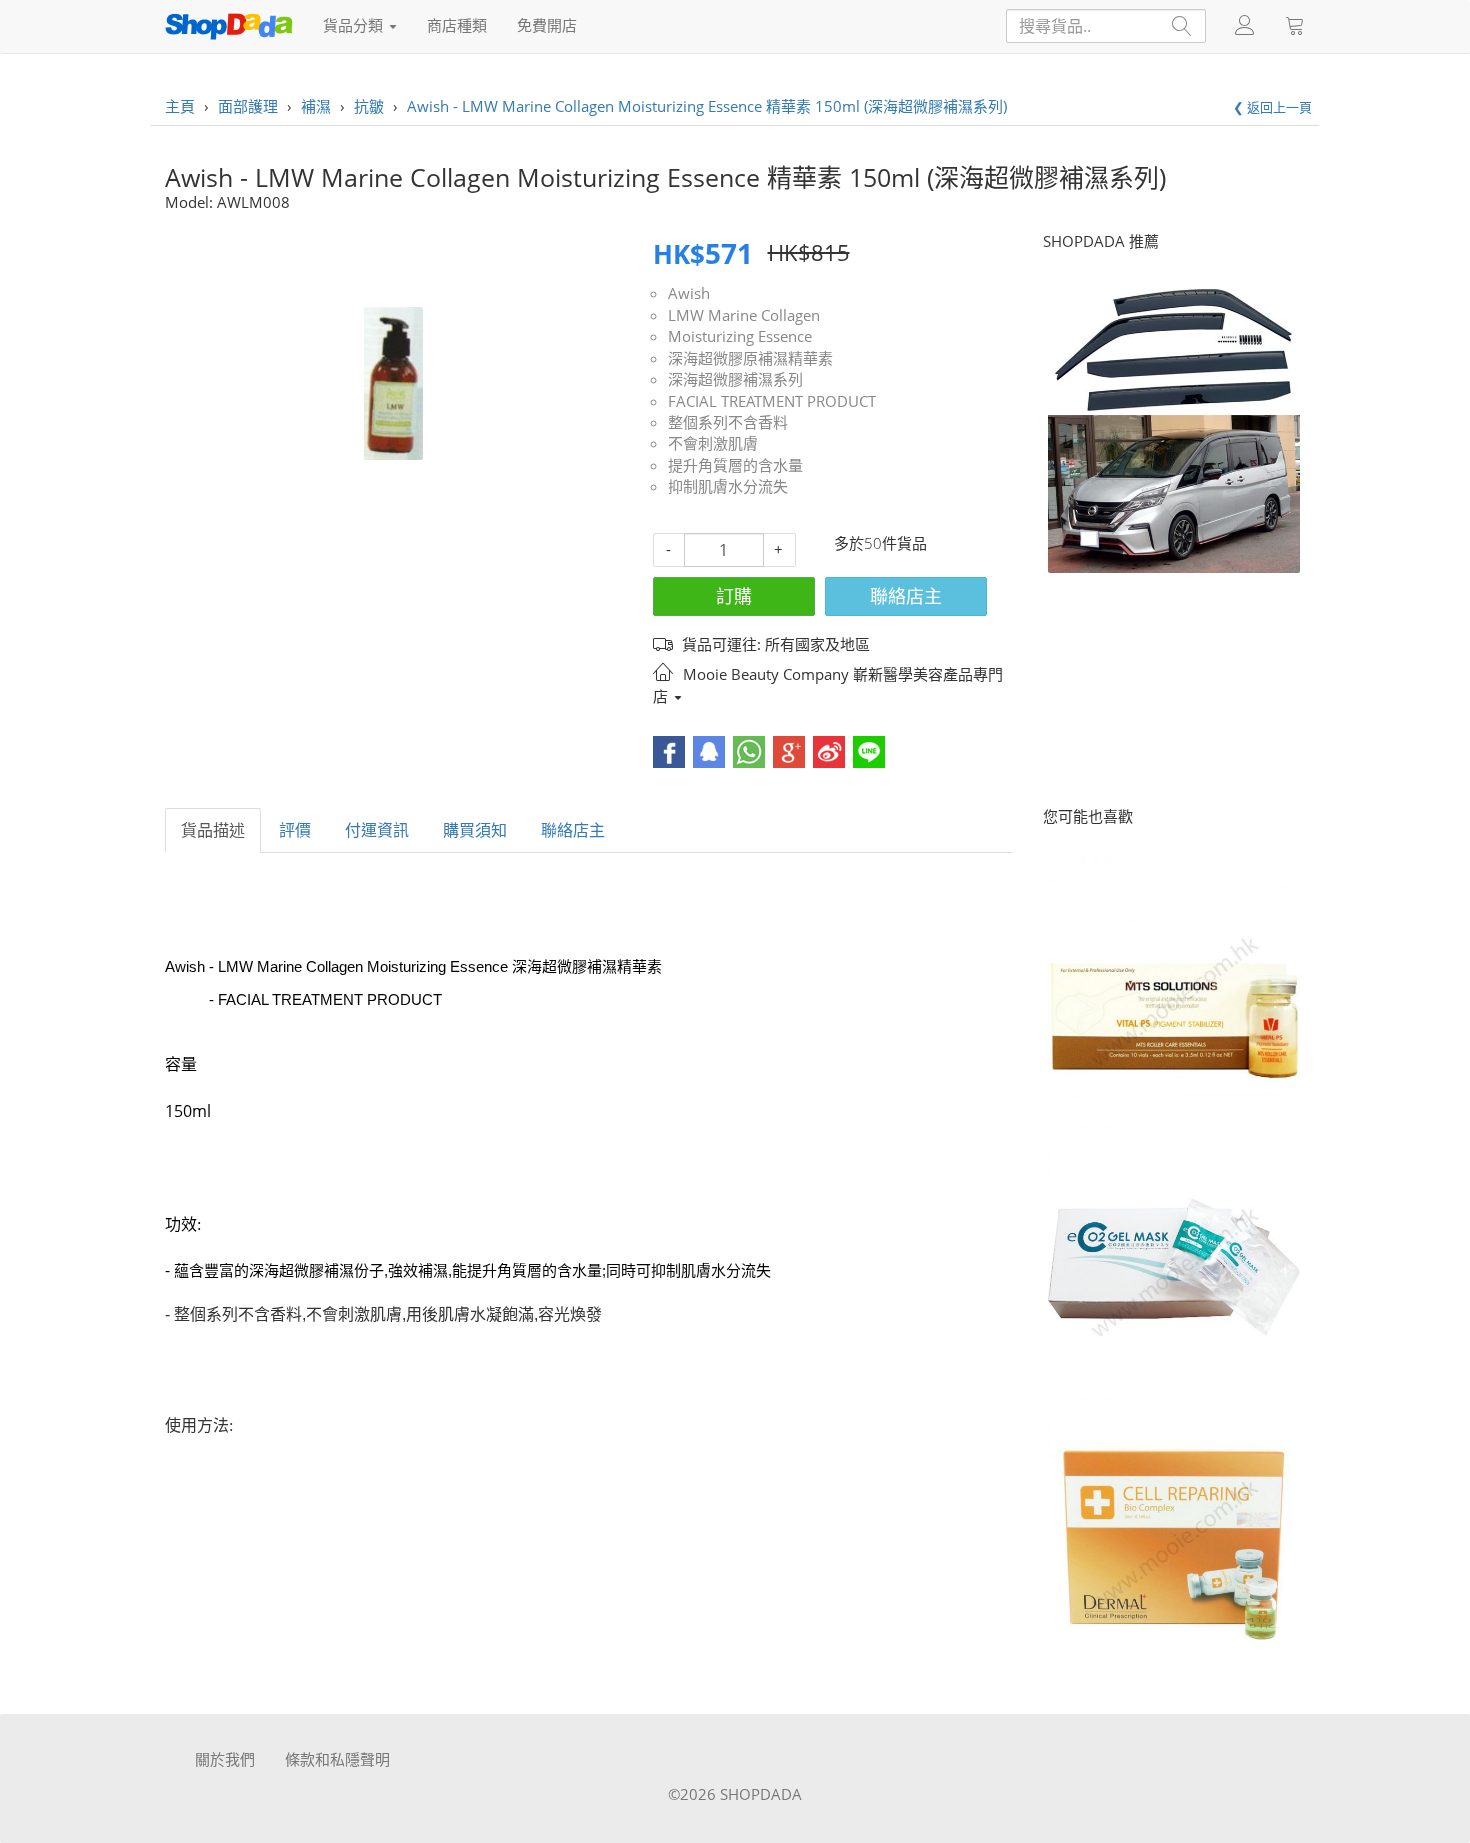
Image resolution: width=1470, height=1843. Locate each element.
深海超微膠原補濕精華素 (750, 358)
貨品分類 (355, 25)
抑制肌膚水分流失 (728, 486)
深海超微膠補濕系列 (735, 379)
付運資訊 (377, 830)
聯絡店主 (906, 596)
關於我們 (225, 1759)
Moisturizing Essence (740, 336)
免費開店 (547, 25)
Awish (689, 293)
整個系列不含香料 (728, 422)
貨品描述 (213, 830)
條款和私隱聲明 (337, 1759)
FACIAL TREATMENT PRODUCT (772, 401)
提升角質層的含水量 (735, 465)
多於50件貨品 (880, 543)
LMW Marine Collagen (744, 315)
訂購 (734, 596)
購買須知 (475, 830)
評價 (295, 830)
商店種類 (457, 25)
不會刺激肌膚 (713, 443)
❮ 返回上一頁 (1272, 107)
